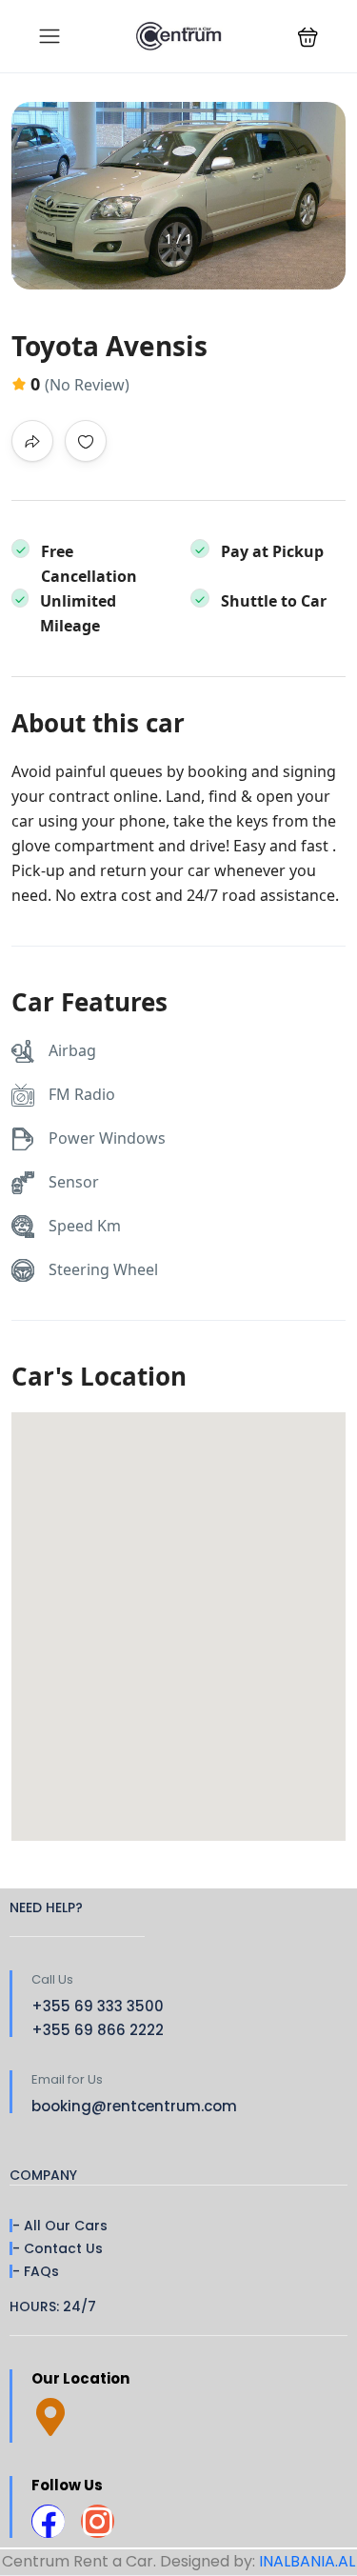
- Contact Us (58, 2248)
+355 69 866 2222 (98, 2030)
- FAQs (36, 2271)
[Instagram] (98, 2521)
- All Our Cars (60, 2226)
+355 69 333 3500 (98, 2006)
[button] (308, 37)
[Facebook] (48, 2521)
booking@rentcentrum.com (134, 2106)
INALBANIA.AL (307, 2561)
